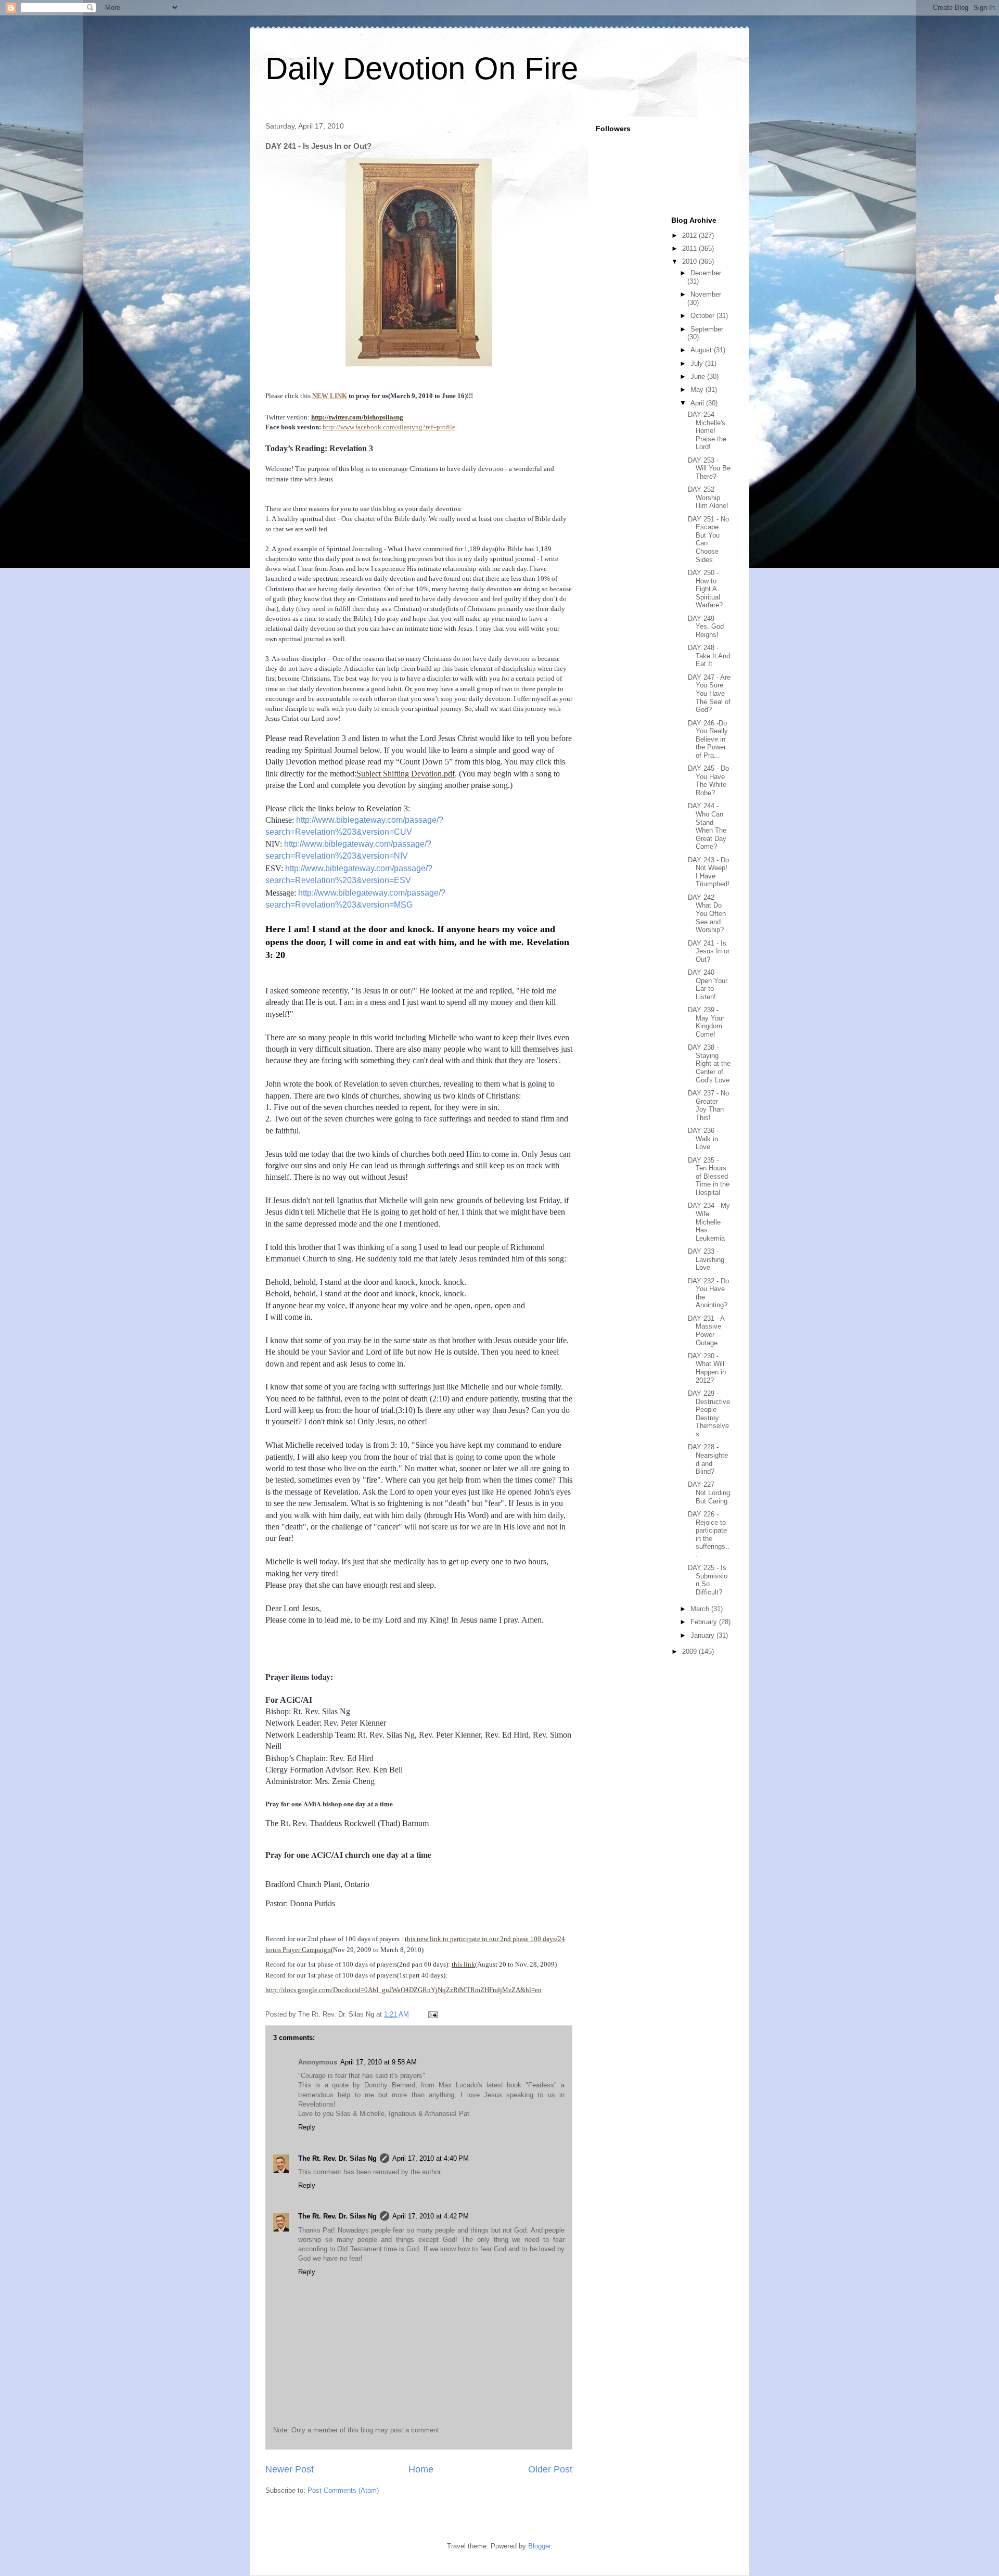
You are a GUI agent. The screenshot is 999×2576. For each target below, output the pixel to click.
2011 (690, 248)
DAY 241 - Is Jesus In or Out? (709, 951)
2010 (690, 262)
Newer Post (290, 2469)
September (707, 329)
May (698, 390)
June (699, 377)
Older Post (550, 2469)
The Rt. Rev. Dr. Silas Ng (337, 2158)
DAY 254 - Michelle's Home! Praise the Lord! (707, 431)
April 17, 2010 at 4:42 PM (431, 2216)
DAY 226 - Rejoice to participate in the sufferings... (709, 1534)
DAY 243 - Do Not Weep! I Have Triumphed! (709, 872)
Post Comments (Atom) (343, 2490)
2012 (690, 235)
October (703, 316)
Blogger (539, 2546)
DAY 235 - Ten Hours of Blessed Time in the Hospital (709, 1176)
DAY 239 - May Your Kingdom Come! (706, 1022)
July (698, 364)
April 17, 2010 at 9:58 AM (379, 2062)
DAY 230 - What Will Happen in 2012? (707, 1368)
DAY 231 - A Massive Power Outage (706, 1331)
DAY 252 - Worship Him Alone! (708, 498)
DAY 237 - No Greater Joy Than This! (708, 1105)
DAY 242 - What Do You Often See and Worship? (707, 914)
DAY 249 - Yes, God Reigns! (706, 627)
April (698, 403)
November (706, 294)
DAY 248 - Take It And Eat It (709, 656)
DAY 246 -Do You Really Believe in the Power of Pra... (708, 739)
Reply (307, 2127)
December (706, 273)
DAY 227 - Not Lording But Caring (709, 1493)
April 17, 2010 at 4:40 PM (431, 2158)
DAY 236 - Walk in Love (703, 1139)
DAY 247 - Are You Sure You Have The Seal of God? (709, 693)
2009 (690, 1652)
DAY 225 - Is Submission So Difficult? (708, 1580)
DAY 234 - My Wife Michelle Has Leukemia (709, 1222)
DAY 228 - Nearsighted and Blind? (708, 1459)
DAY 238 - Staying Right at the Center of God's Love (709, 1063)
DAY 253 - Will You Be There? (709, 468)
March (701, 1609)
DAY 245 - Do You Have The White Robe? (708, 781)
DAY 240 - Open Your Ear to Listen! (708, 985)
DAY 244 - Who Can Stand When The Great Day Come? (707, 826)
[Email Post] (432, 2014)
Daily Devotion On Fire (422, 68)
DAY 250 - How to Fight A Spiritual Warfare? (705, 589)
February (705, 1622)
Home (421, 2469)
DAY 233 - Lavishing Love (706, 1259)
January (703, 1635)
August (702, 350)
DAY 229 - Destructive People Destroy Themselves (709, 1414)
